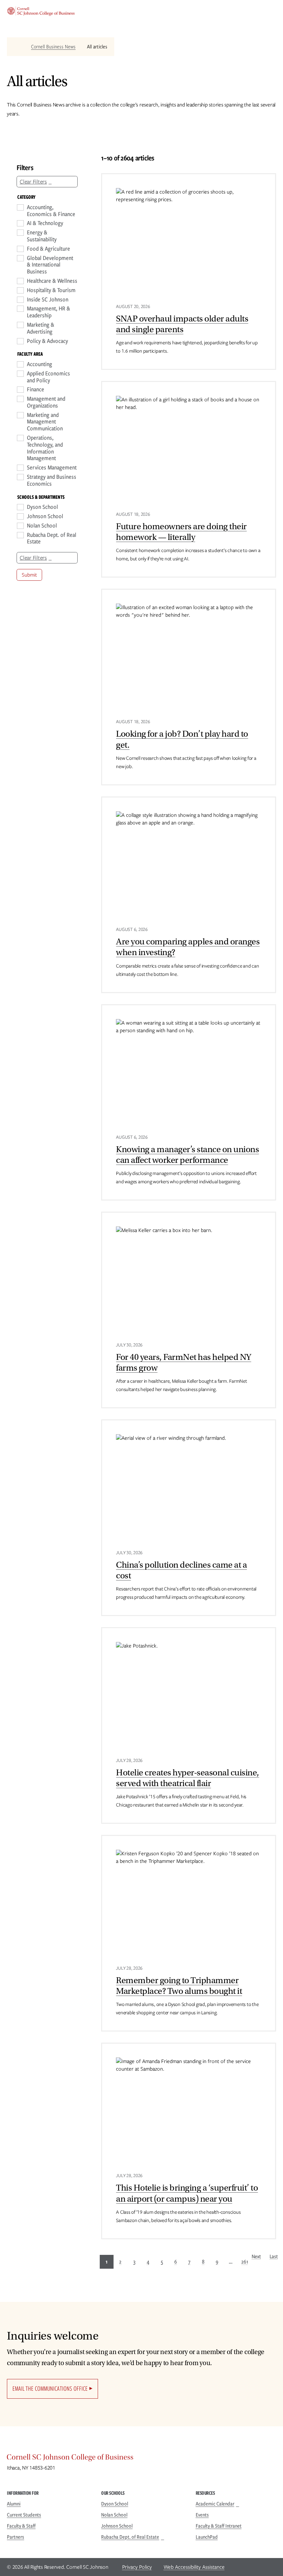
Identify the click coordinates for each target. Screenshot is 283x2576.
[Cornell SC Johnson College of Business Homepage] (141, 2459)
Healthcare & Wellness (52, 281)
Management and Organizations (46, 402)
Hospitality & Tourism (51, 290)
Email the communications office (50, 2388)
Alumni (14, 2504)
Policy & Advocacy (47, 341)
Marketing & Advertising (41, 328)
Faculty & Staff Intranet (219, 2526)
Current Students (24, 2515)
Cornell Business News (53, 47)
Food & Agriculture (48, 249)
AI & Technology (45, 223)
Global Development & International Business (50, 265)
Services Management (52, 468)
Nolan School (42, 526)
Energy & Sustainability (42, 236)
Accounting (40, 364)
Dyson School (42, 507)
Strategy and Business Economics (52, 480)
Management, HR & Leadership (48, 312)
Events (202, 2515)
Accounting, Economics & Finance (51, 211)
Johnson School (45, 516)
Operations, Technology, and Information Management (45, 448)
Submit (29, 575)
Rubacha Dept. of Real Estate (52, 539)
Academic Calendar (215, 2504)
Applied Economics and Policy (48, 377)
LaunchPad (207, 2537)
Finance (36, 390)
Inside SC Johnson (48, 300)
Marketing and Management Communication (45, 422)
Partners (16, 2537)
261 (245, 2262)
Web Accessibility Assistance (194, 2567)
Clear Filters (33, 182)
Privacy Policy (137, 2567)
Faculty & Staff (21, 2526)
